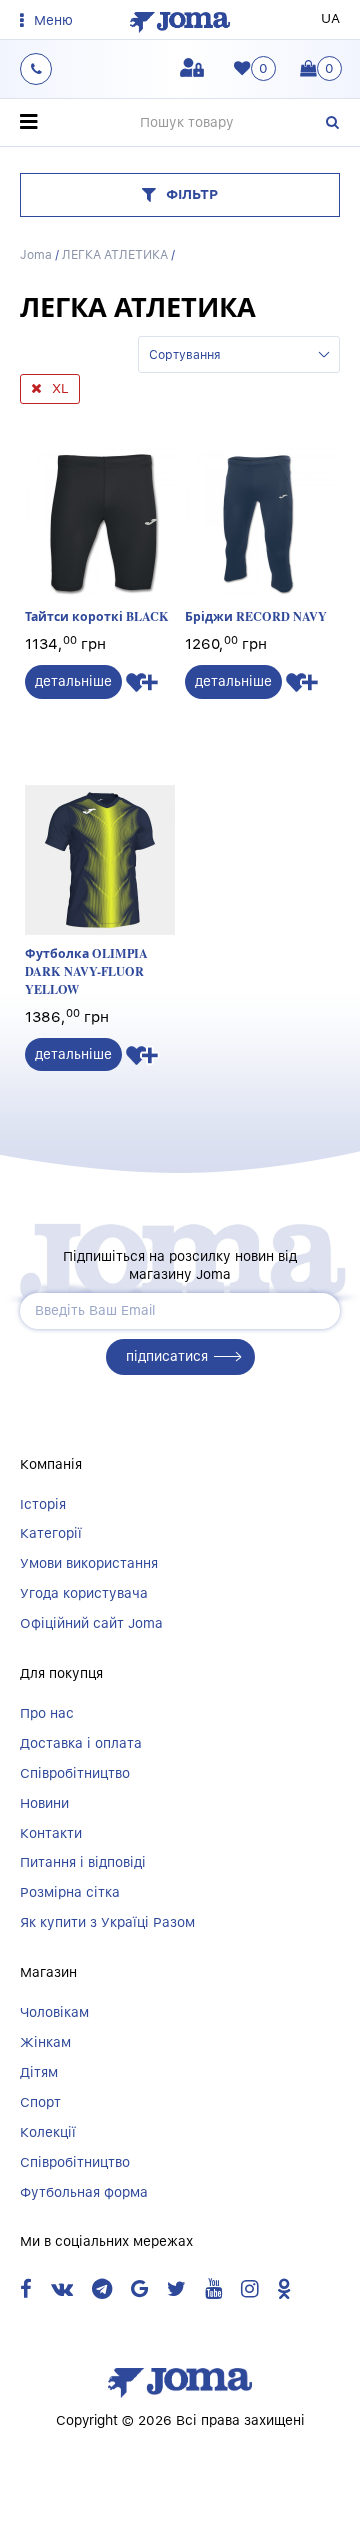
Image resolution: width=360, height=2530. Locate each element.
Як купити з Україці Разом (107, 1922)
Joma (36, 254)
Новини (44, 1803)
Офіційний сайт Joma (91, 1623)
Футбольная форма (84, 2192)
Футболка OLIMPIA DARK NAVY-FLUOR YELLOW (86, 970)
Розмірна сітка (70, 1892)
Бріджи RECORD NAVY (256, 616)
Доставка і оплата (81, 1743)
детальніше (73, 681)
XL (60, 388)
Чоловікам (54, 2012)
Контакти (51, 1833)
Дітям (39, 2072)
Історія (43, 1504)
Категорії (51, 1533)
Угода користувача (84, 1593)
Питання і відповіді (83, 1862)
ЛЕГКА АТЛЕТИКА (115, 254)
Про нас (47, 1713)
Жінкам (45, 2042)
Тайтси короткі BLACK (97, 616)
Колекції (48, 2132)
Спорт (40, 2102)
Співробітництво (75, 1773)
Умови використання (89, 1563)
